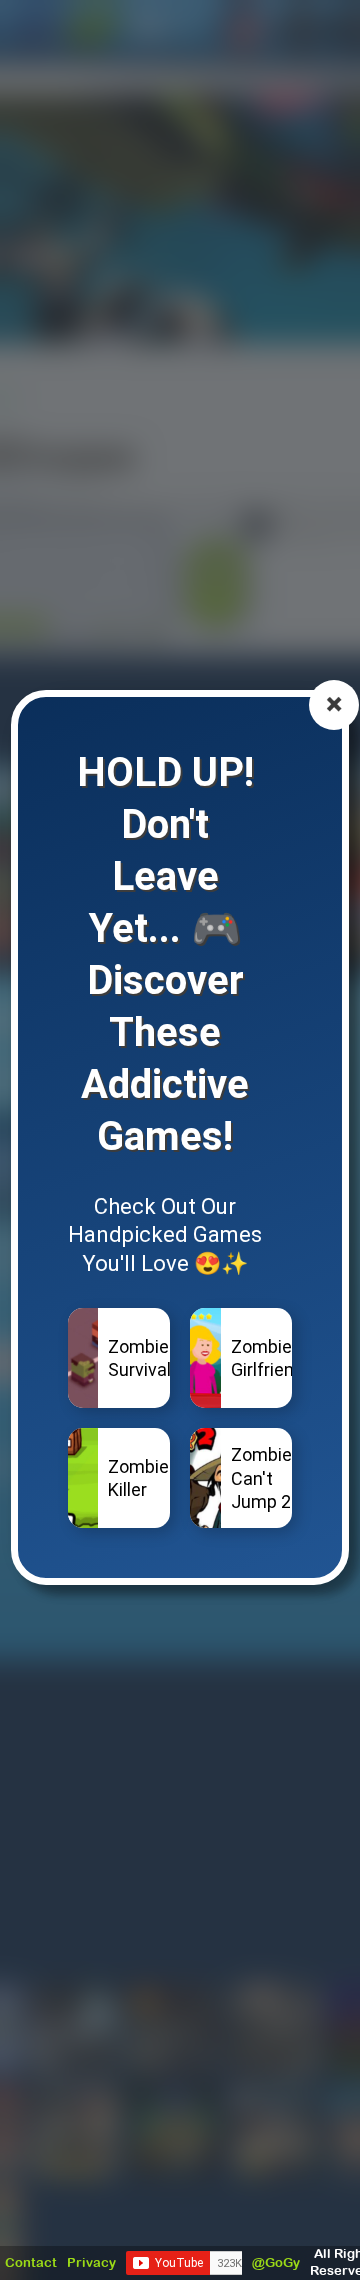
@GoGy (276, 2262)
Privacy (91, 2262)
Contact (31, 2262)
